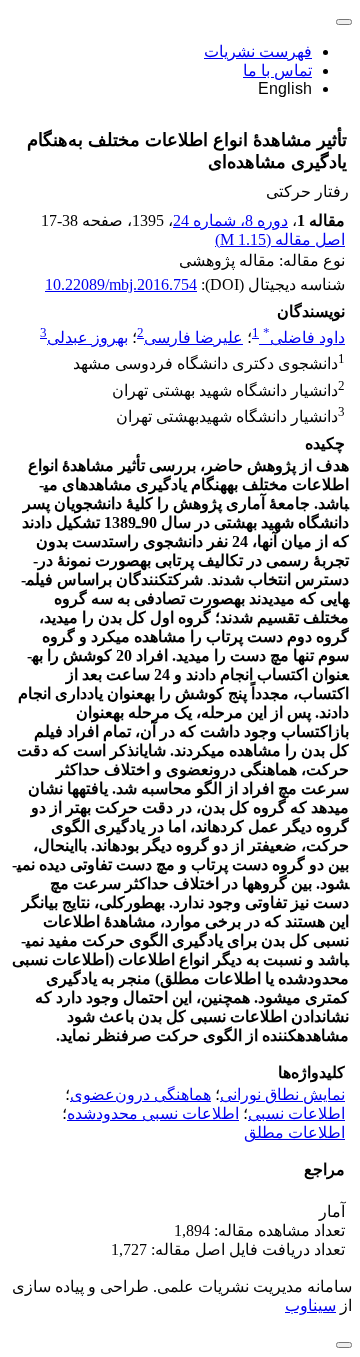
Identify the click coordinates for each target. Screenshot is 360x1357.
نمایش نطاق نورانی (282, 1094)
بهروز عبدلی (87, 337)
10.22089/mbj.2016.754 (121, 284)
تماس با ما (277, 70)
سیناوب (310, 1305)
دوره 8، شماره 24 (230, 220)
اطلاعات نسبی (296, 1113)
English (285, 88)
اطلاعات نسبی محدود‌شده (153, 1113)
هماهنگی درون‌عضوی (140, 1094)
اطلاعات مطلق (294, 1132)
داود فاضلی (304, 337)
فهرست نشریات (258, 51)
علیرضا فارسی (193, 337)
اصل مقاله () (280, 239)
